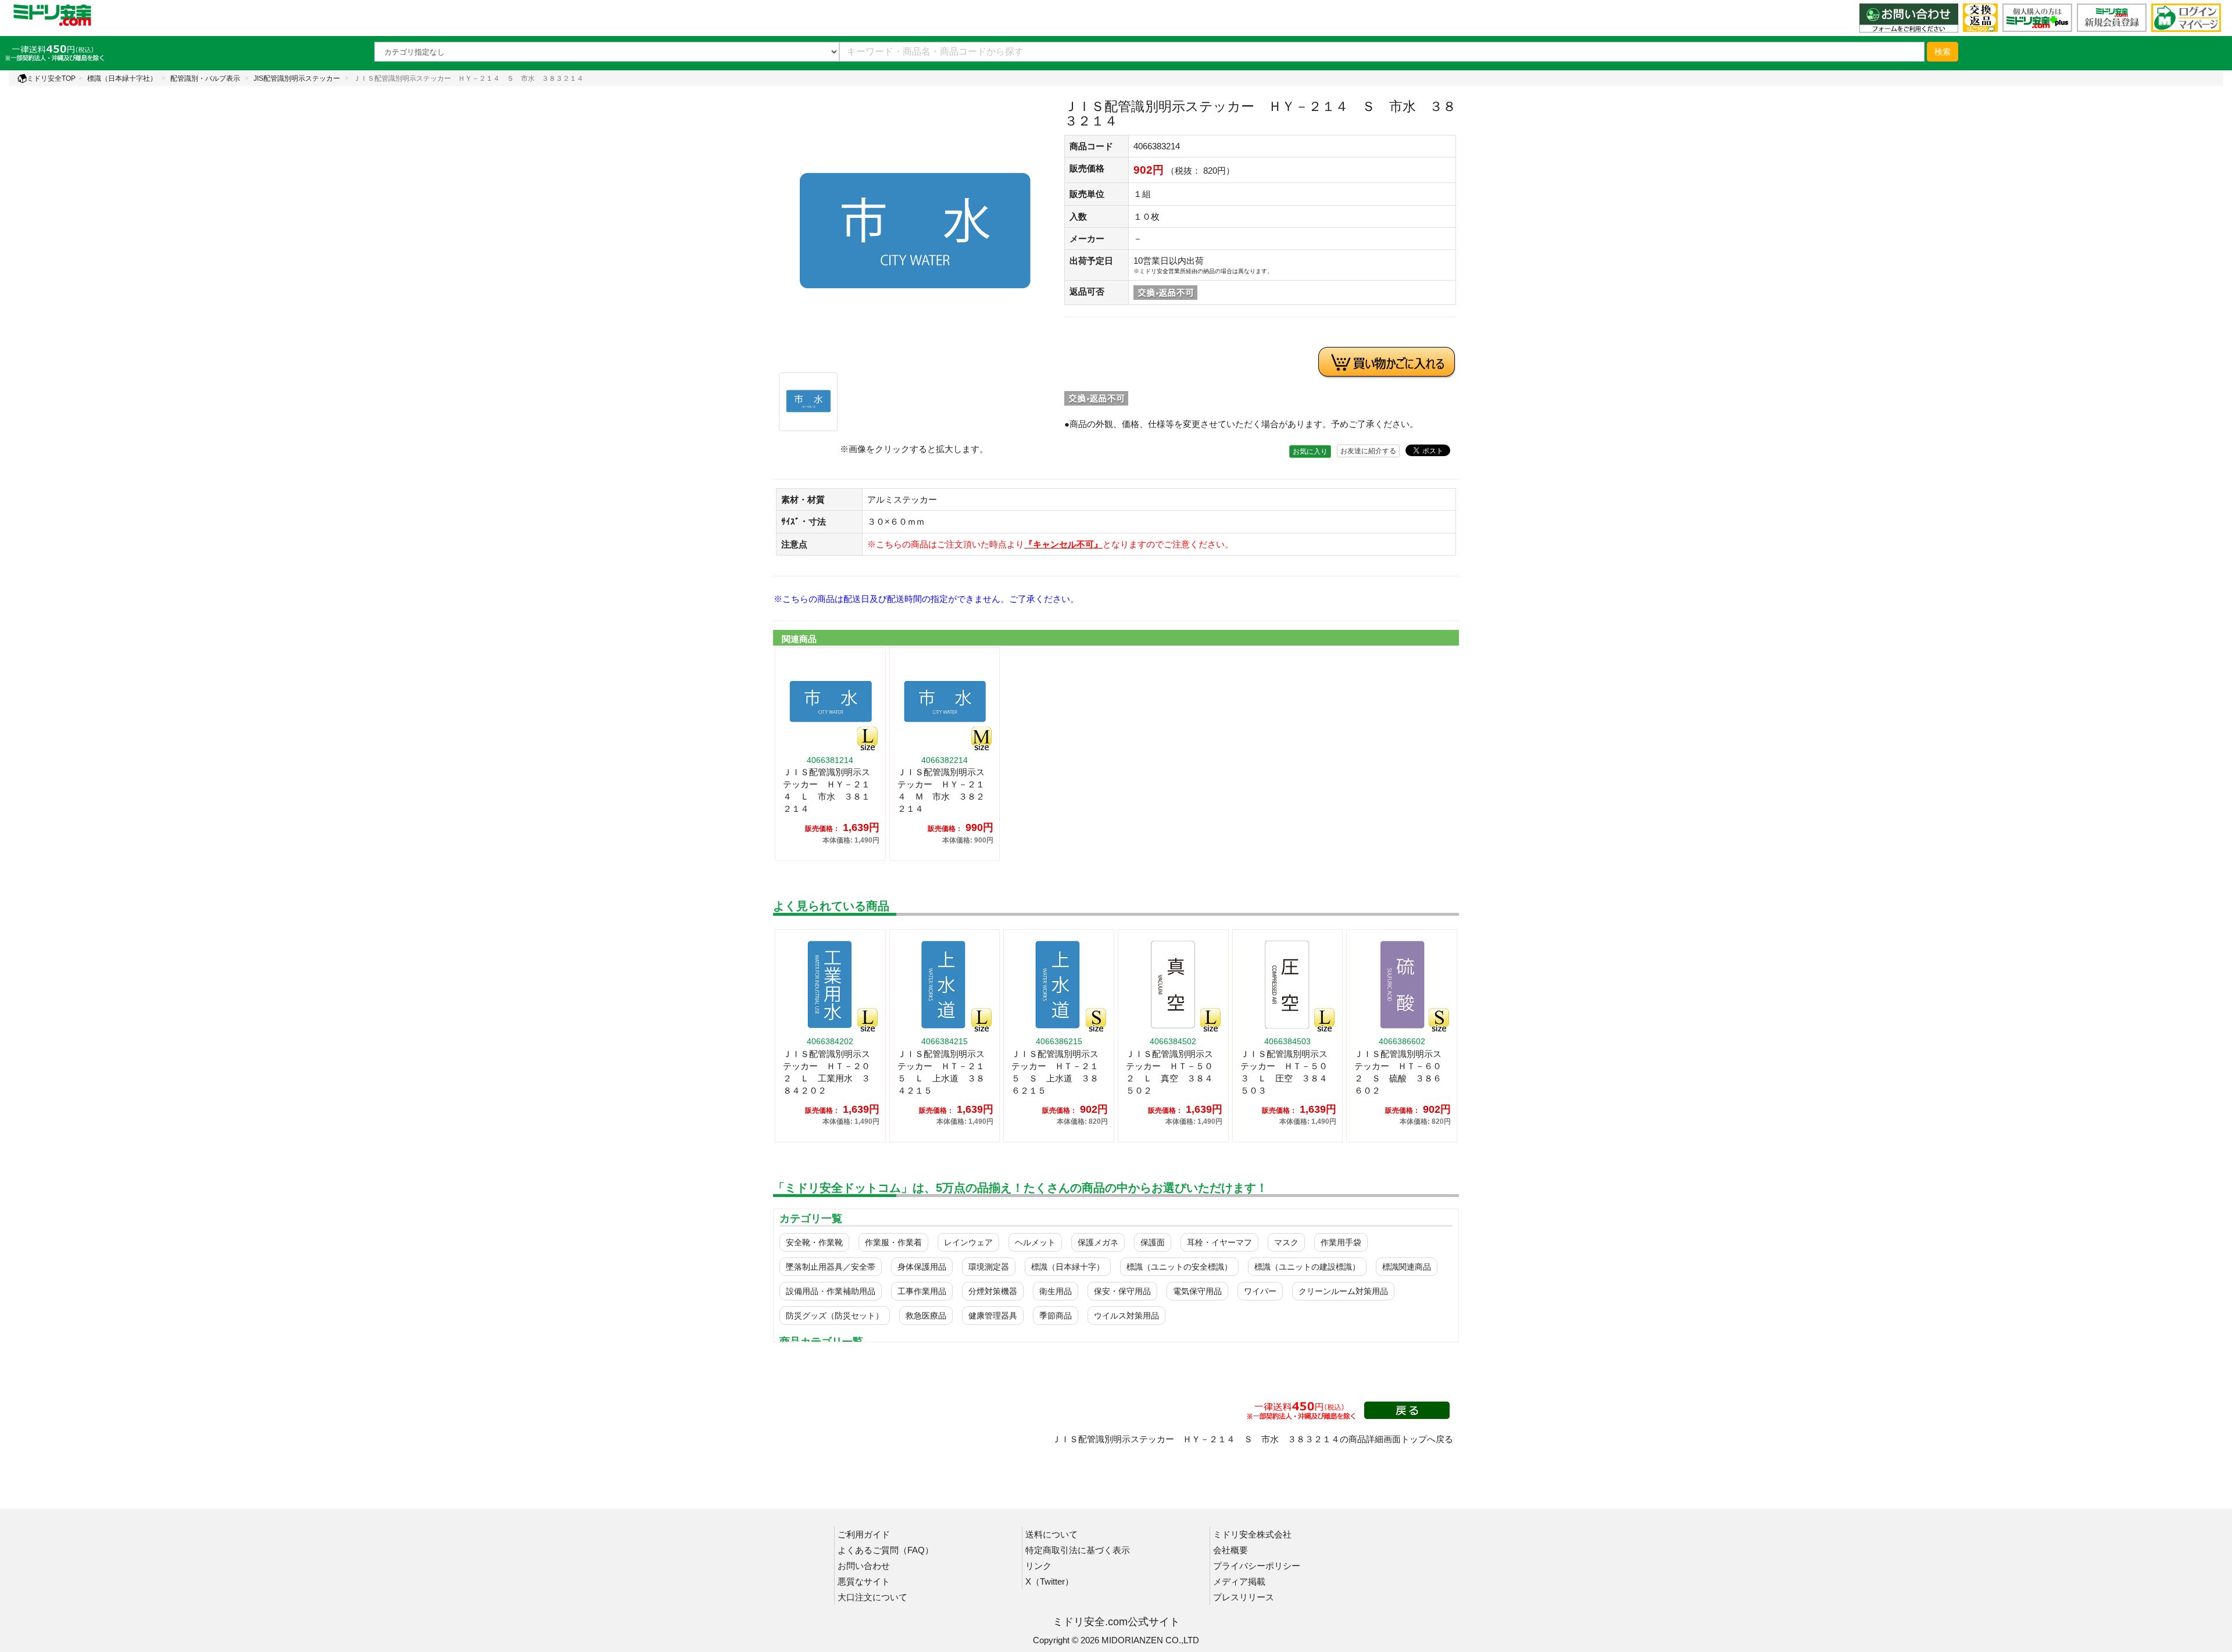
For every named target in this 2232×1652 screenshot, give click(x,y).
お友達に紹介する (1368, 451)
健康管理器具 (993, 1316)
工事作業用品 (922, 1291)
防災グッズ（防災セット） (835, 1316)
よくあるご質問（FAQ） (886, 1550)
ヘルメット (1035, 1242)
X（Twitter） (1049, 1581)
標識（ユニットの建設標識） (1307, 1267)
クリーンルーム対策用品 (1343, 1291)
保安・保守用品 (1122, 1291)
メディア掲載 (1239, 1581)
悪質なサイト (864, 1581)
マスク (1286, 1242)
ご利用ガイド (864, 1534)
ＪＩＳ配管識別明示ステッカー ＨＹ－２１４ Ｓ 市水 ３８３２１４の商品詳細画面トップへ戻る (1253, 1439)
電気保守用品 (1197, 1291)
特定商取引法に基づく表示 (1078, 1550)
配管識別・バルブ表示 (205, 78)
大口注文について (872, 1597)
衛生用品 (1056, 1291)
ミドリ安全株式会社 (1252, 1534)
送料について (1051, 1534)
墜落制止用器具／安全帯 (831, 1267)
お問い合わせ (864, 1566)
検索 (1943, 52)
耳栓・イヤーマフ (1219, 1242)
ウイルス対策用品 (1126, 1316)
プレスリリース (1244, 1597)
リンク (1038, 1566)
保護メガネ (1098, 1242)
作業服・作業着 (893, 1242)
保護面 (1153, 1242)
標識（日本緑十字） (1068, 1267)
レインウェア (968, 1242)
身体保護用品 (922, 1267)
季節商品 (1056, 1316)
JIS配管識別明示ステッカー (297, 78)
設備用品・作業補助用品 (831, 1291)
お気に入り (1310, 451)
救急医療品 (926, 1316)
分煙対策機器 (993, 1291)
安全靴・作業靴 (814, 1242)
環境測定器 (989, 1267)
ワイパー (1260, 1291)
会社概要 (1231, 1550)
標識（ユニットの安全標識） (1179, 1267)
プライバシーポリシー (1257, 1566)
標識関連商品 (1407, 1267)
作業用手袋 (1341, 1242)
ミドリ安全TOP (51, 78)
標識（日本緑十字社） (122, 78)
